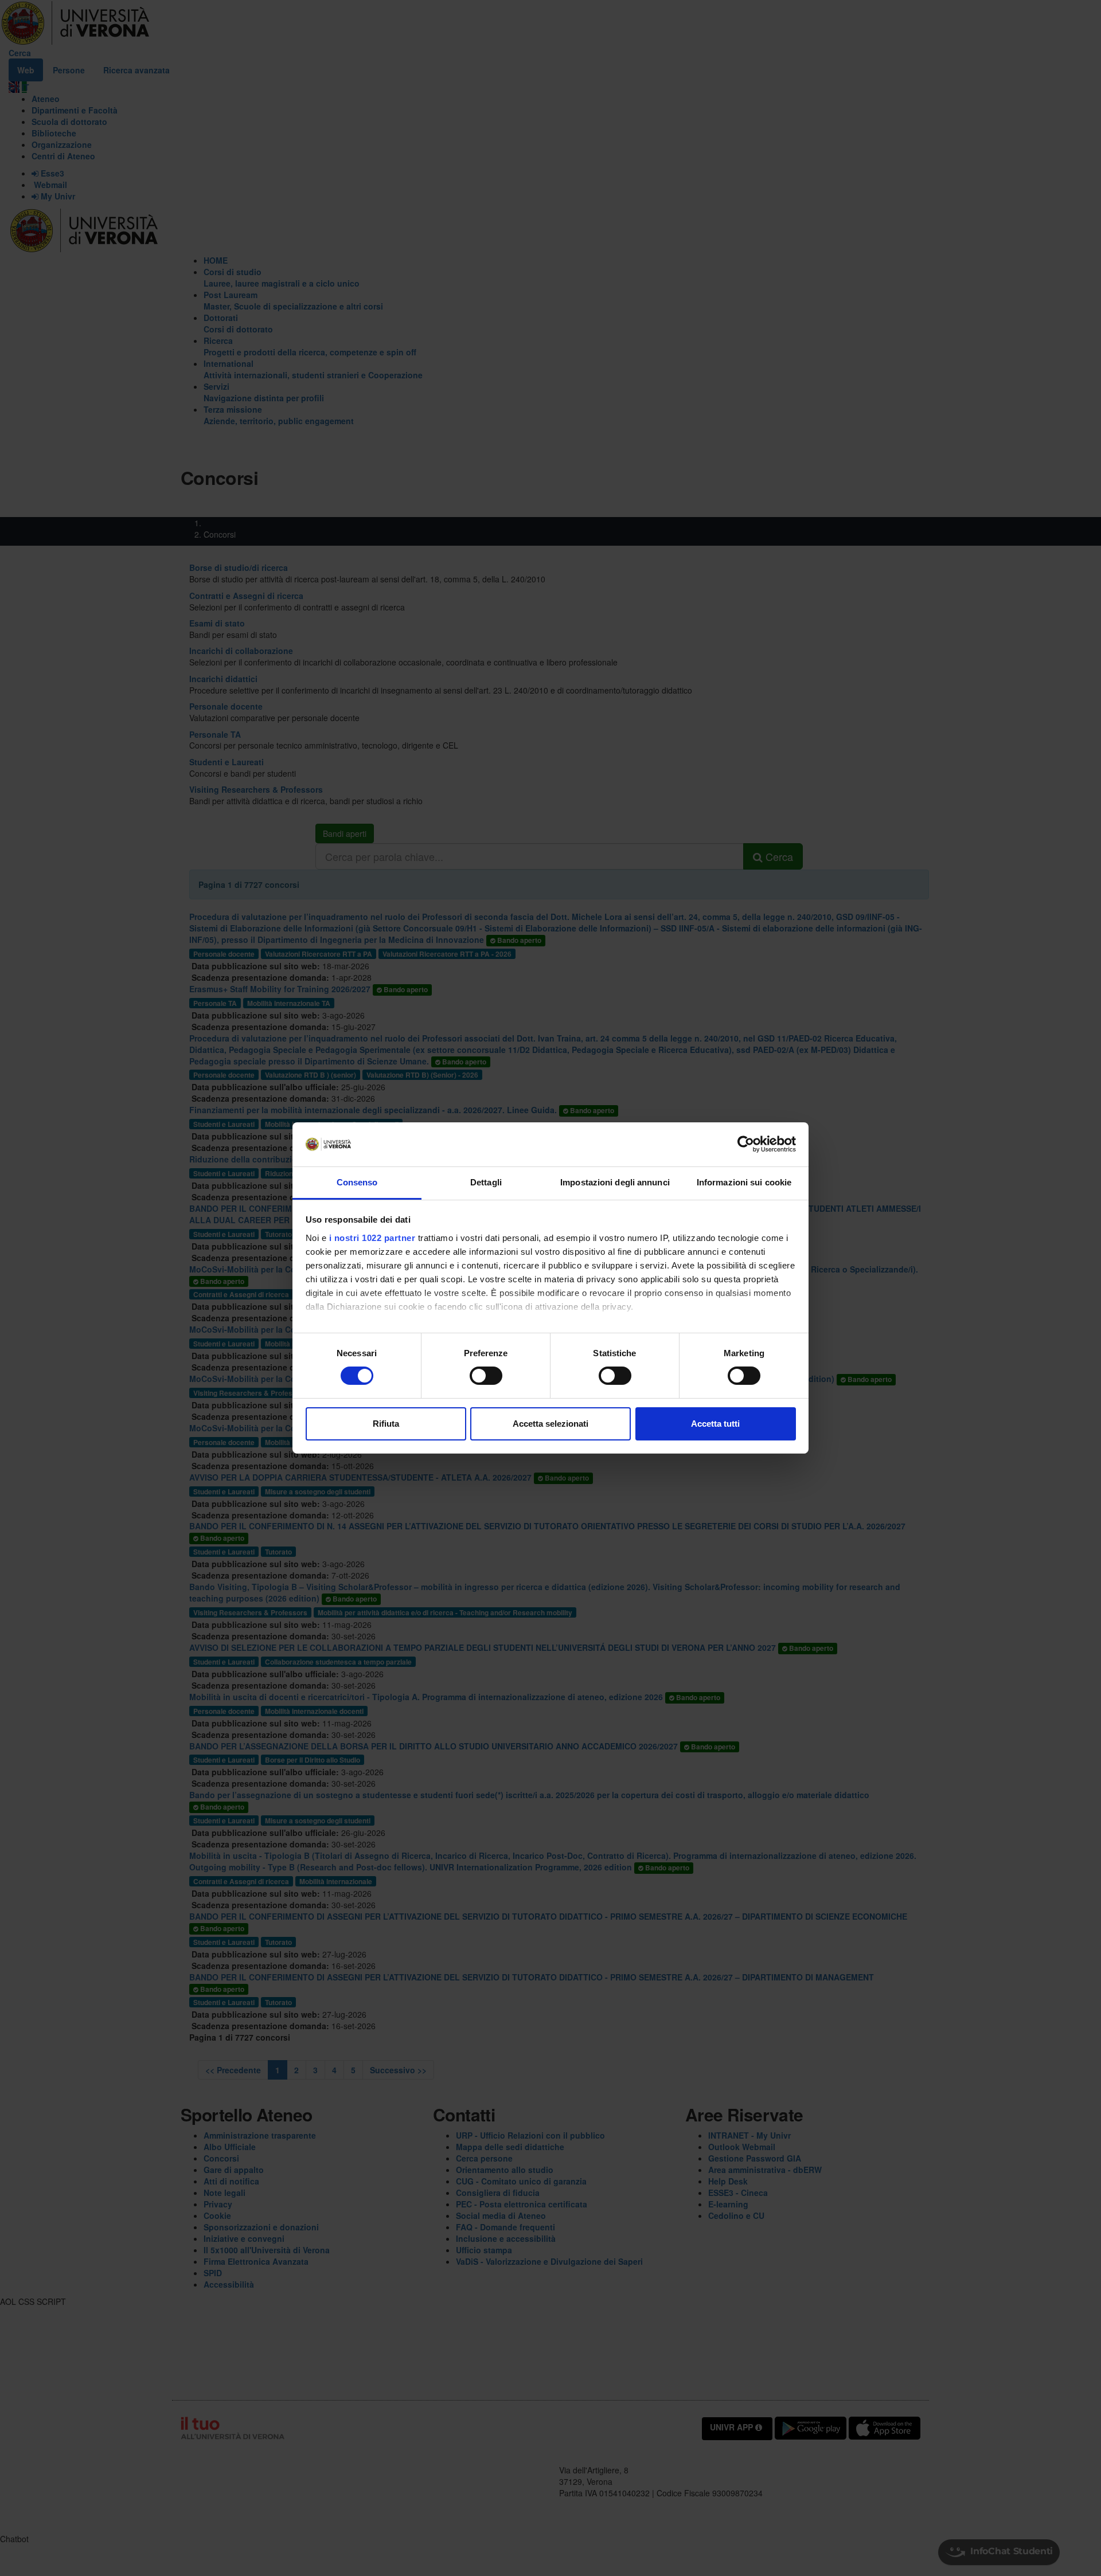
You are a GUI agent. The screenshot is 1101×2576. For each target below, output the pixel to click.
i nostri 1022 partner (372, 1238)
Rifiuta (386, 1424)
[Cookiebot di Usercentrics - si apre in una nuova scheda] (746, 1144)
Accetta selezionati (550, 1424)
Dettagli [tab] (486, 1182)
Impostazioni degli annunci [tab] (615, 1182)
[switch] (486, 1376)
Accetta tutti (715, 1424)
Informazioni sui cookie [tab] (744, 1182)
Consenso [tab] (357, 1182)
